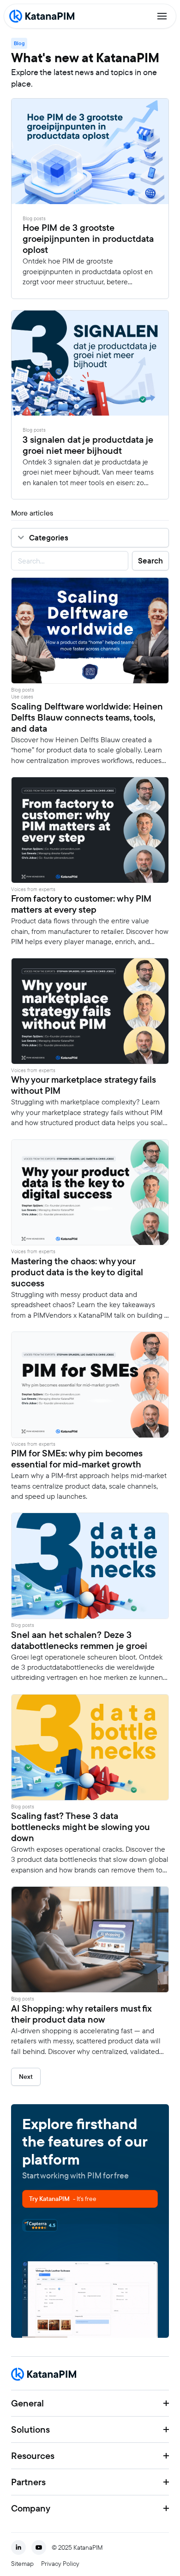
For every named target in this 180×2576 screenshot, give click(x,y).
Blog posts (34, 219)
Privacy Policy (60, 2564)
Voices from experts (33, 889)
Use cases (22, 697)
